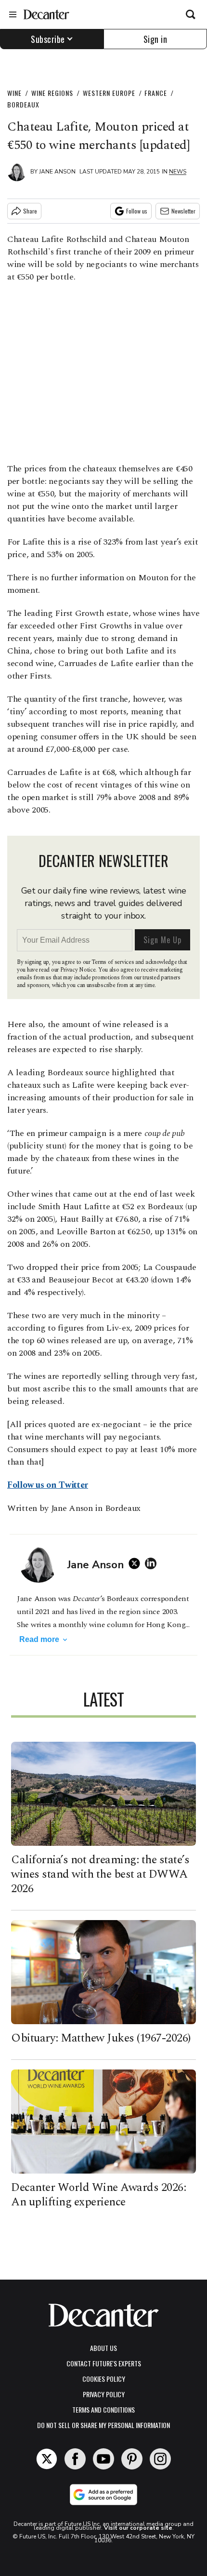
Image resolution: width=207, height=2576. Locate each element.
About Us (103, 2348)
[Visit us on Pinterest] (132, 2459)
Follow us (137, 211)
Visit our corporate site (138, 2528)
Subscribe (48, 39)
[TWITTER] (137, 1563)
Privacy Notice (78, 970)
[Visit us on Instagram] (160, 2459)
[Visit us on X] (47, 2459)
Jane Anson (57, 172)
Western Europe (109, 93)
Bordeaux (23, 104)
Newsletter (183, 211)
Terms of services (113, 962)
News (178, 172)
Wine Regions (52, 93)
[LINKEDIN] (153, 1563)
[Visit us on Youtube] (103, 2459)
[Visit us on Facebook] (75, 2459)
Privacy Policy (104, 2394)
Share (30, 211)
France (156, 93)
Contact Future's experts (104, 2363)
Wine (14, 93)
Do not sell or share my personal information (103, 2425)
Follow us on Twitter (48, 1485)
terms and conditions (103, 2409)
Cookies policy (104, 2379)
